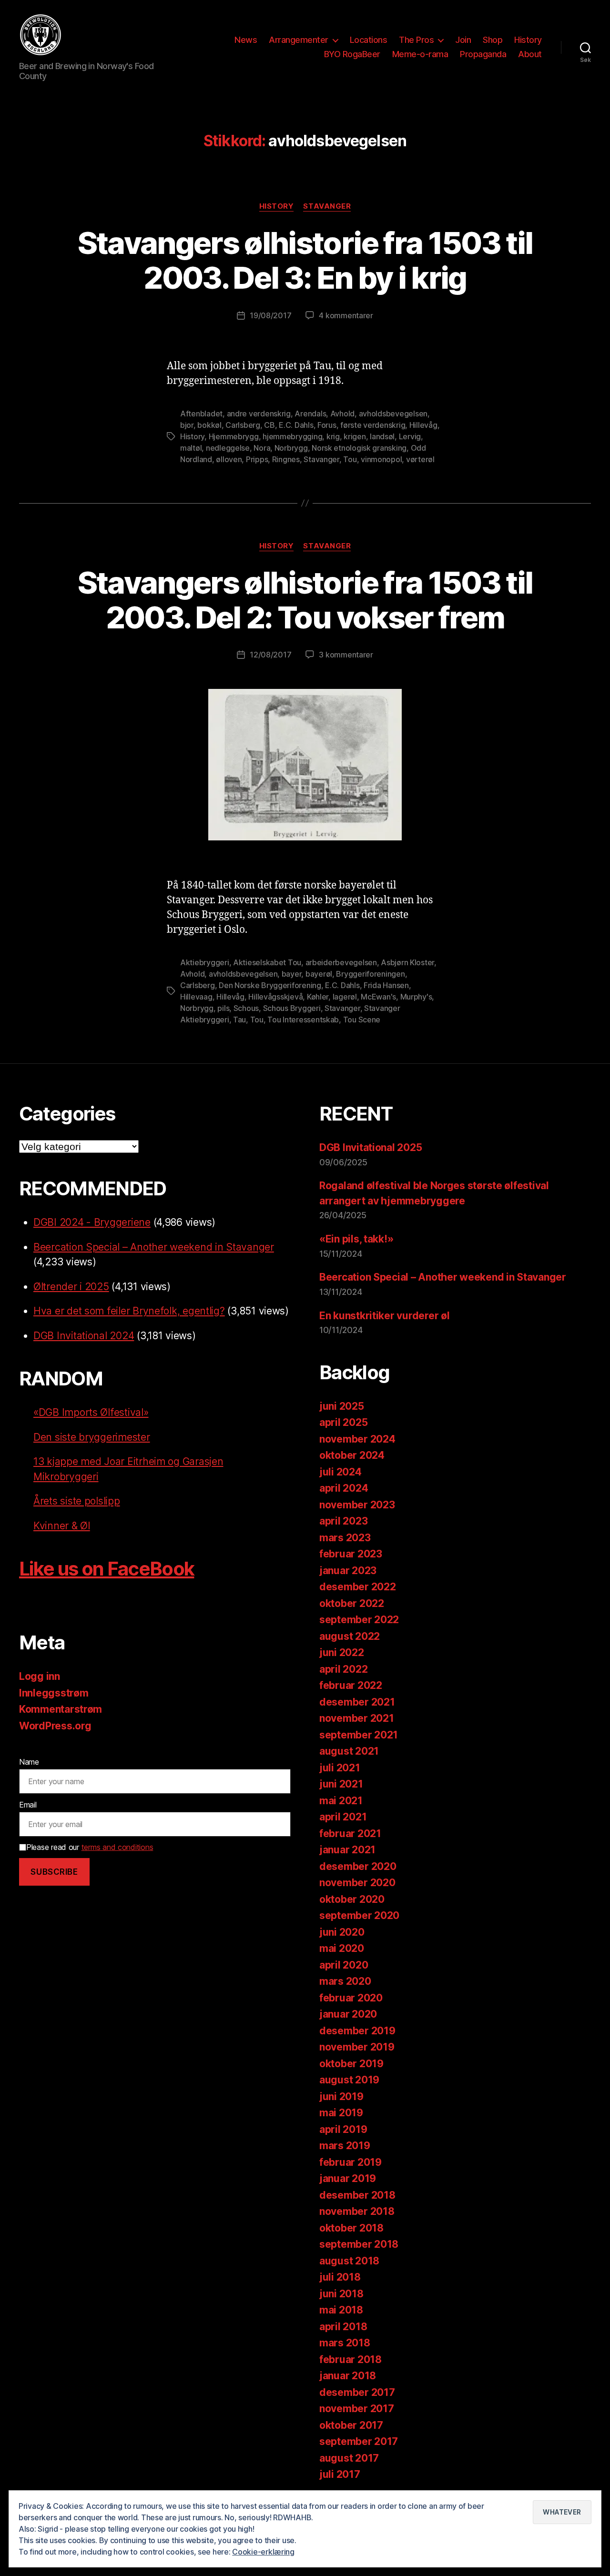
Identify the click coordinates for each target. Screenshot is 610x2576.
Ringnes (286, 459)
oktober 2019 (351, 2064)
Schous (246, 1008)
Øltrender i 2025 (71, 1287)
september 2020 (359, 1915)
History (528, 40)
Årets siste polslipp (77, 1501)
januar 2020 (348, 2014)
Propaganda (483, 54)
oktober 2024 (352, 1455)
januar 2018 (348, 2376)
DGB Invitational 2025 (371, 1147)
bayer (292, 974)
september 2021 (359, 1735)
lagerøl (345, 997)
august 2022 (350, 1636)
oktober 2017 (351, 2425)
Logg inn (40, 1676)
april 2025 (343, 1422)
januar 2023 (348, 1571)
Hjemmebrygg (234, 436)
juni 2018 (341, 2294)
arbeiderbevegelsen (341, 962)
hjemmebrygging (292, 436)
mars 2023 (345, 1538)
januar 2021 (347, 1850)
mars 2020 (345, 1981)
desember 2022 (358, 1587)
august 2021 (349, 1751)
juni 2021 (341, 1784)
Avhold (342, 414)
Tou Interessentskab (303, 1020)
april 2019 (343, 2129)
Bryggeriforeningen (370, 974)
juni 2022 (342, 1652)
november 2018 (357, 2211)
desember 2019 (357, 2031)
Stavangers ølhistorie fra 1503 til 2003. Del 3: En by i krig (305, 260)
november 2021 (357, 1718)
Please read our (90, 1847)
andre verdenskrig (259, 414)
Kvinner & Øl (62, 1526)
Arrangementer (299, 40)
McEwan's (378, 997)
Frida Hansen (386, 985)
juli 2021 (340, 1768)
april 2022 (343, 1669)
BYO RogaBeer (352, 54)
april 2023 (343, 1521)
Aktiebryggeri (205, 962)
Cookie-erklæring (263, 2552)
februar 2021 (350, 1834)
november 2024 (357, 1439)
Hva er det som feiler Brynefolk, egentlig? (129, 1311)
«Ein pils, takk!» (356, 1239)
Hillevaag (196, 997)
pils (223, 1008)
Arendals (310, 414)
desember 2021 (357, 1702)
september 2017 (359, 2441)
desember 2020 (358, 1866)
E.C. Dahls (296, 425)
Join (463, 40)
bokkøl (209, 425)
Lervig (410, 436)
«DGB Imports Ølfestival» (91, 1412)
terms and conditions (117, 1847)
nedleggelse (228, 448)
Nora (262, 448)
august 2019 (349, 2080)
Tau (239, 1020)
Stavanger (327, 206)
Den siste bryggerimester (92, 1437)
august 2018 (349, 2261)
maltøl (191, 448)
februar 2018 (351, 2359)
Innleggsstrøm (54, 1693)
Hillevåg (423, 425)
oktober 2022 (352, 1603)
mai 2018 (341, 2310)
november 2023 (357, 1505)
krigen (355, 436)
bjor (187, 425)
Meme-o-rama (420, 54)
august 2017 (349, 2458)
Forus (327, 425)
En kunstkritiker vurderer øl (384, 1316)
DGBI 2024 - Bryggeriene (92, 1222)
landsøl (382, 436)
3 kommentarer (346, 655)
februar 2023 (351, 1554)
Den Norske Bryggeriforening (270, 985)
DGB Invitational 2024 (84, 1336)
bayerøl (319, 974)
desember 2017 (357, 2392)
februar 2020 (351, 1998)
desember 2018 (357, 2195)
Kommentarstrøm (61, 1709)
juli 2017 (340, 2474)
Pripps (257, 459)
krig (333, 436)
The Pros (416, 40)
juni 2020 (342, 1932)
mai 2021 (341, 1801)
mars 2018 (345, 2343)
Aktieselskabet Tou (267, 962)
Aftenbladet (201, 414)
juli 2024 (341, 1472)
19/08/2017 (270, 315)
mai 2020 (342, 1948)
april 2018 (343, 2327)
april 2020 (344, 1965)
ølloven (229, 459)
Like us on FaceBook (107, 1569)
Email (28, 1805)
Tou (350, 459)
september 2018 (359, 2244)
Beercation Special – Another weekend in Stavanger (154, 1247)
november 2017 (357, 2409)
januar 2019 (348, 2178)
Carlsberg (243, 425)
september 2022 (359, 1620)
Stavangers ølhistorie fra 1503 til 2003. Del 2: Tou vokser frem (305, 600)
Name (29, 1762)
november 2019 (357, 2047)
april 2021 (343, 1817)
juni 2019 (341, 2096)
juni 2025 (342, 1406)
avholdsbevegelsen (393, 414)
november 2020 (357, 1883)
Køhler (318, 997)
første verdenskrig (373, 425)
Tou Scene (362, 1020)
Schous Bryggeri (292, 1008)
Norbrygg (291, 448)
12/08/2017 (270, 655)
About (530, 54)
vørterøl (420, 459)
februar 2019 (351, 2162)
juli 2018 (340, 2277)
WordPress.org (55, 1726)
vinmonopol (381, 459)
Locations (369, 40)
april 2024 (344, 1488)
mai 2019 (341, 2113)
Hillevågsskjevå (275, 997)
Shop (493, 40)
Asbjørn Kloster (407, 962)
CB (269, 425)
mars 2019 (345, 2146)
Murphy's (416, 997)
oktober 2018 (351, 2228)
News (246, 40)
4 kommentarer (346, 315)
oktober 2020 (352, 1899)
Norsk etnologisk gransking (359, 448)
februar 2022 (351, 1685)
